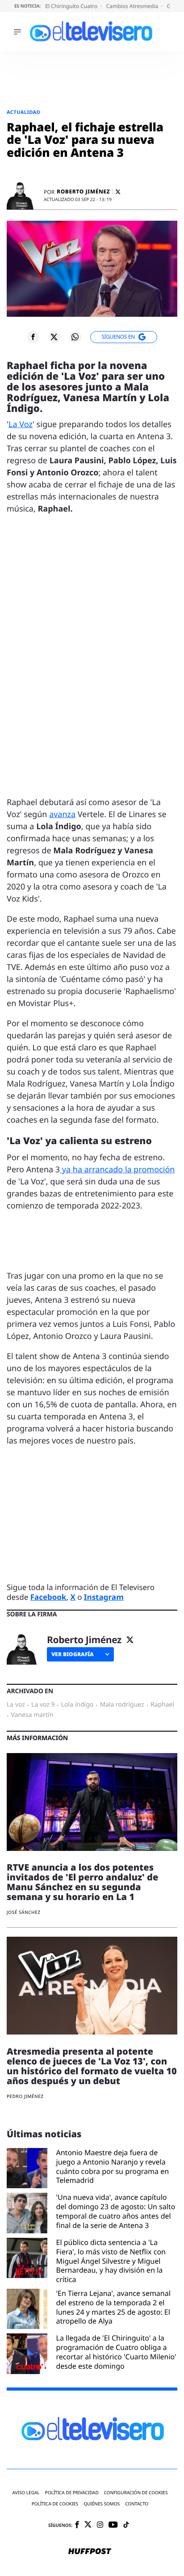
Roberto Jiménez (83, 192)
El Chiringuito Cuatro (72, 6)
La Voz (21, 424)
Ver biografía (73, 1654)
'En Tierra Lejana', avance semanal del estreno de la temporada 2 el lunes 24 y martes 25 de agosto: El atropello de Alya (113, 2307)
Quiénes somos (102, 2504)
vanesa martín (32, 1715)
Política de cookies (55, 2504)
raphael (162, 1705)
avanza (62, 814)
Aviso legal (26, 2493)
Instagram (104, 1597)
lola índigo (77, 1705)
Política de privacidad (72, 2493)
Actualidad (23, 112)
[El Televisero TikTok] (126, 2525)
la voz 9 (43, 1705)
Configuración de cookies (136, 2493)
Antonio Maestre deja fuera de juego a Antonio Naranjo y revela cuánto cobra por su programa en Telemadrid (113, 2167)
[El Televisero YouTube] (113, 2525)
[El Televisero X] (88, 2525)
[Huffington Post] (90, 2552)
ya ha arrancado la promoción (117, 1170)
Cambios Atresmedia (133, 6)
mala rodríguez (122, 1705)
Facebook (48, 1597)
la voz (16, 1705)
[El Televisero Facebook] (77, 2525)
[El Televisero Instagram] (100, 2525)
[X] (118, 192)
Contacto (137, 2504)
